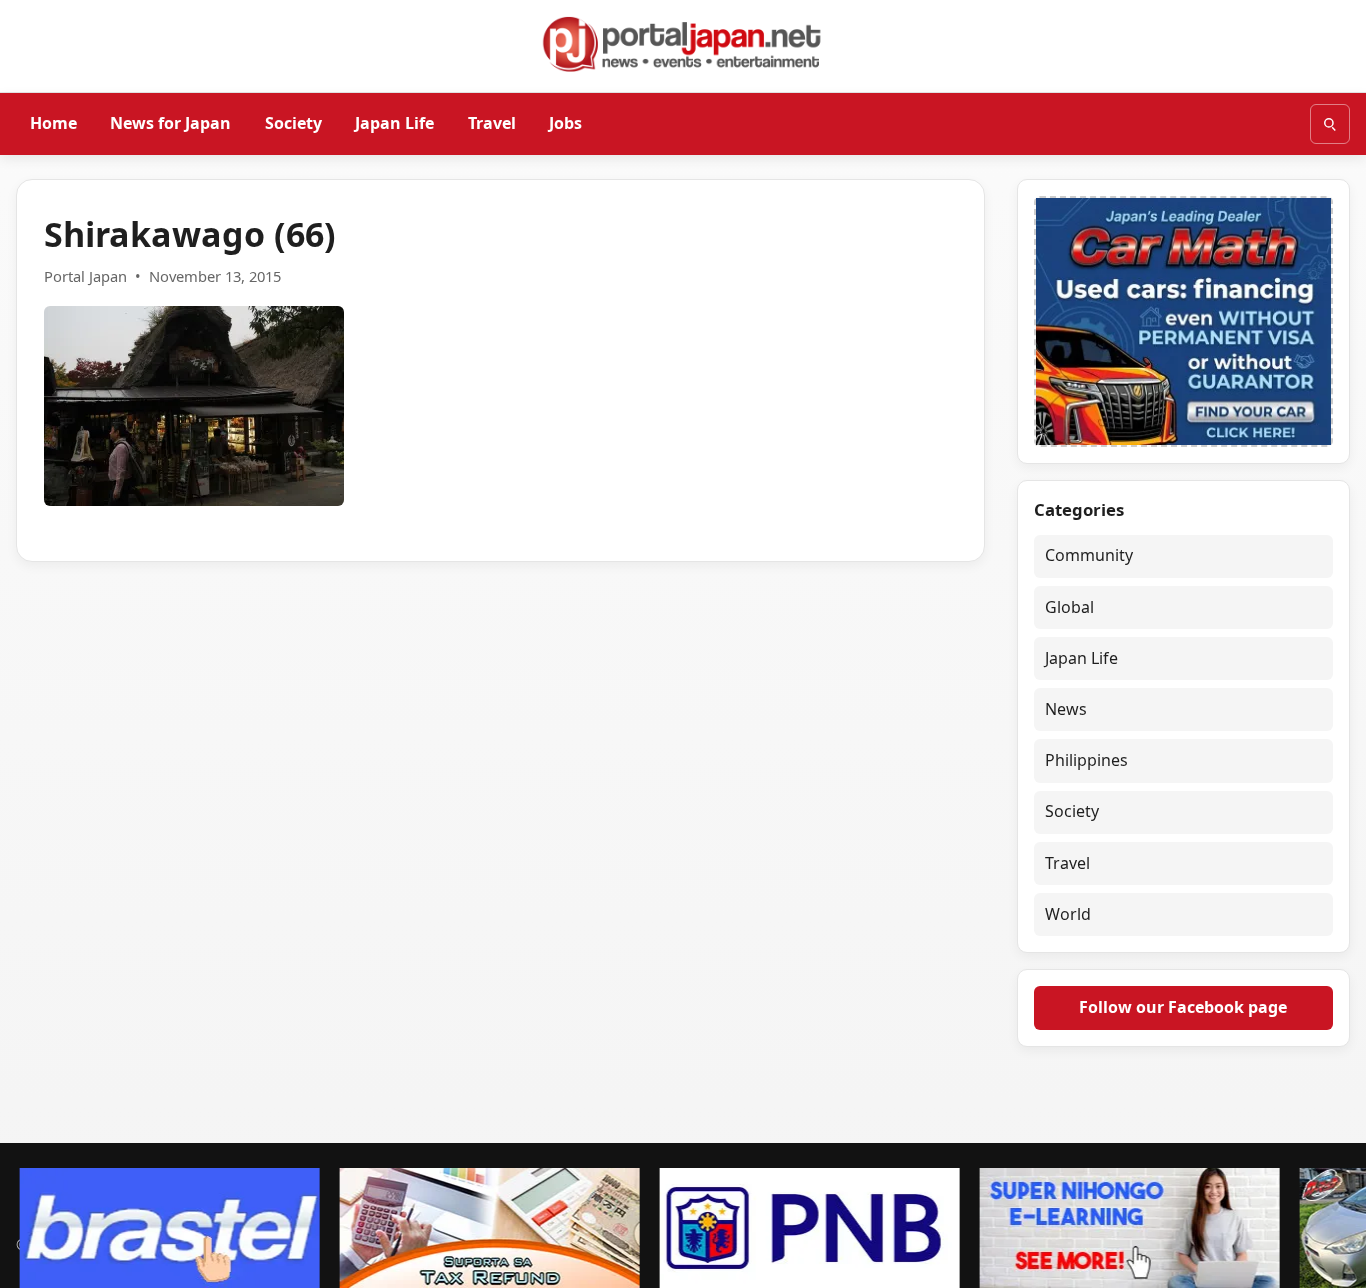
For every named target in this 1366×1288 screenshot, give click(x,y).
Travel (492, 123)
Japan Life (394, 123)
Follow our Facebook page (1183, 1007)
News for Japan (170, 123)
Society (293, 123)
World (1068, 914)
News (1066, 709)
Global (1069, 607)
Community (1089, 555)
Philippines (1086, 760)
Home (53, 123)
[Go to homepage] (683, 44)
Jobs (565, 123)
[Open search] (1330, 124)
